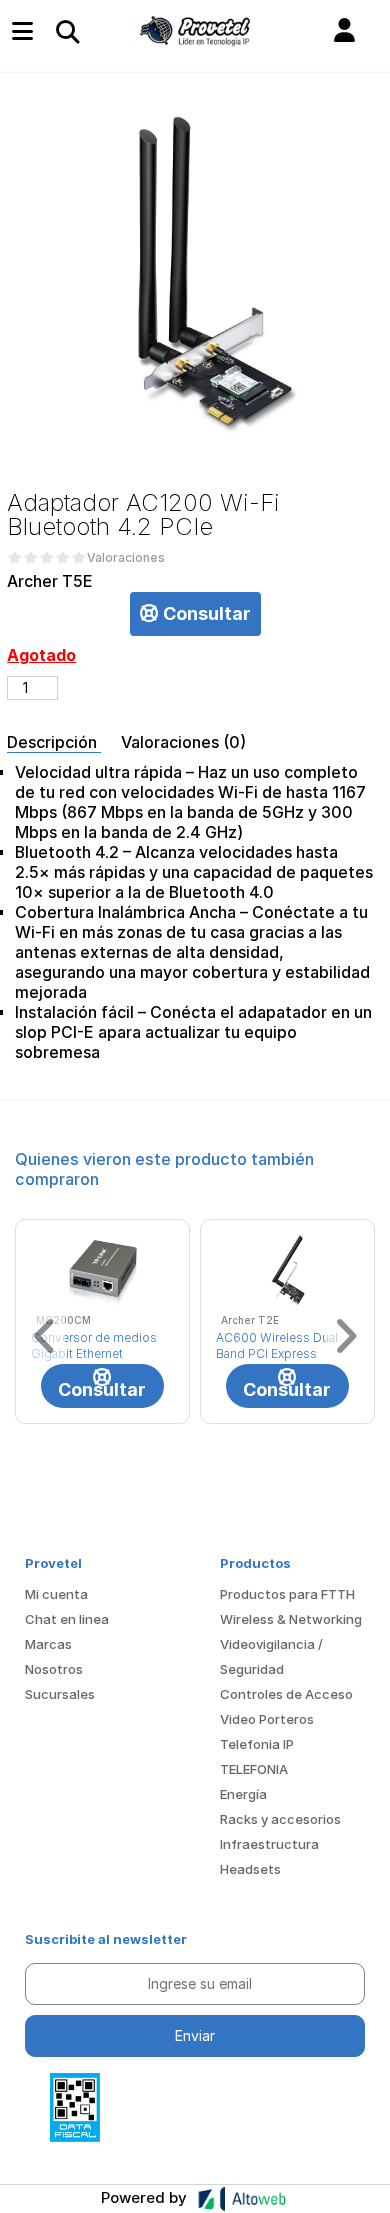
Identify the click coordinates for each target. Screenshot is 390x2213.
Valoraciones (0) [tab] (183, 742)
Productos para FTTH (287, 1594)
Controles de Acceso (286, 1694)
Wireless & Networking (291, 1619)
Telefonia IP (257, 1744)
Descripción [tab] (54, 742)
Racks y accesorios (280, 1819)
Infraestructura (269, 1844)
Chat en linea (67, 1619)
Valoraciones (126, 558)
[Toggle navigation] (67, 31)
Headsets (250, 1869)
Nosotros (54, 1669)
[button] (344, 31)
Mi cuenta (56, 1594)
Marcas (48, 1644)
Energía (243, 1794)
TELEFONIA (254, 1769)
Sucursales (60, 1694)
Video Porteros (267, 1719)
